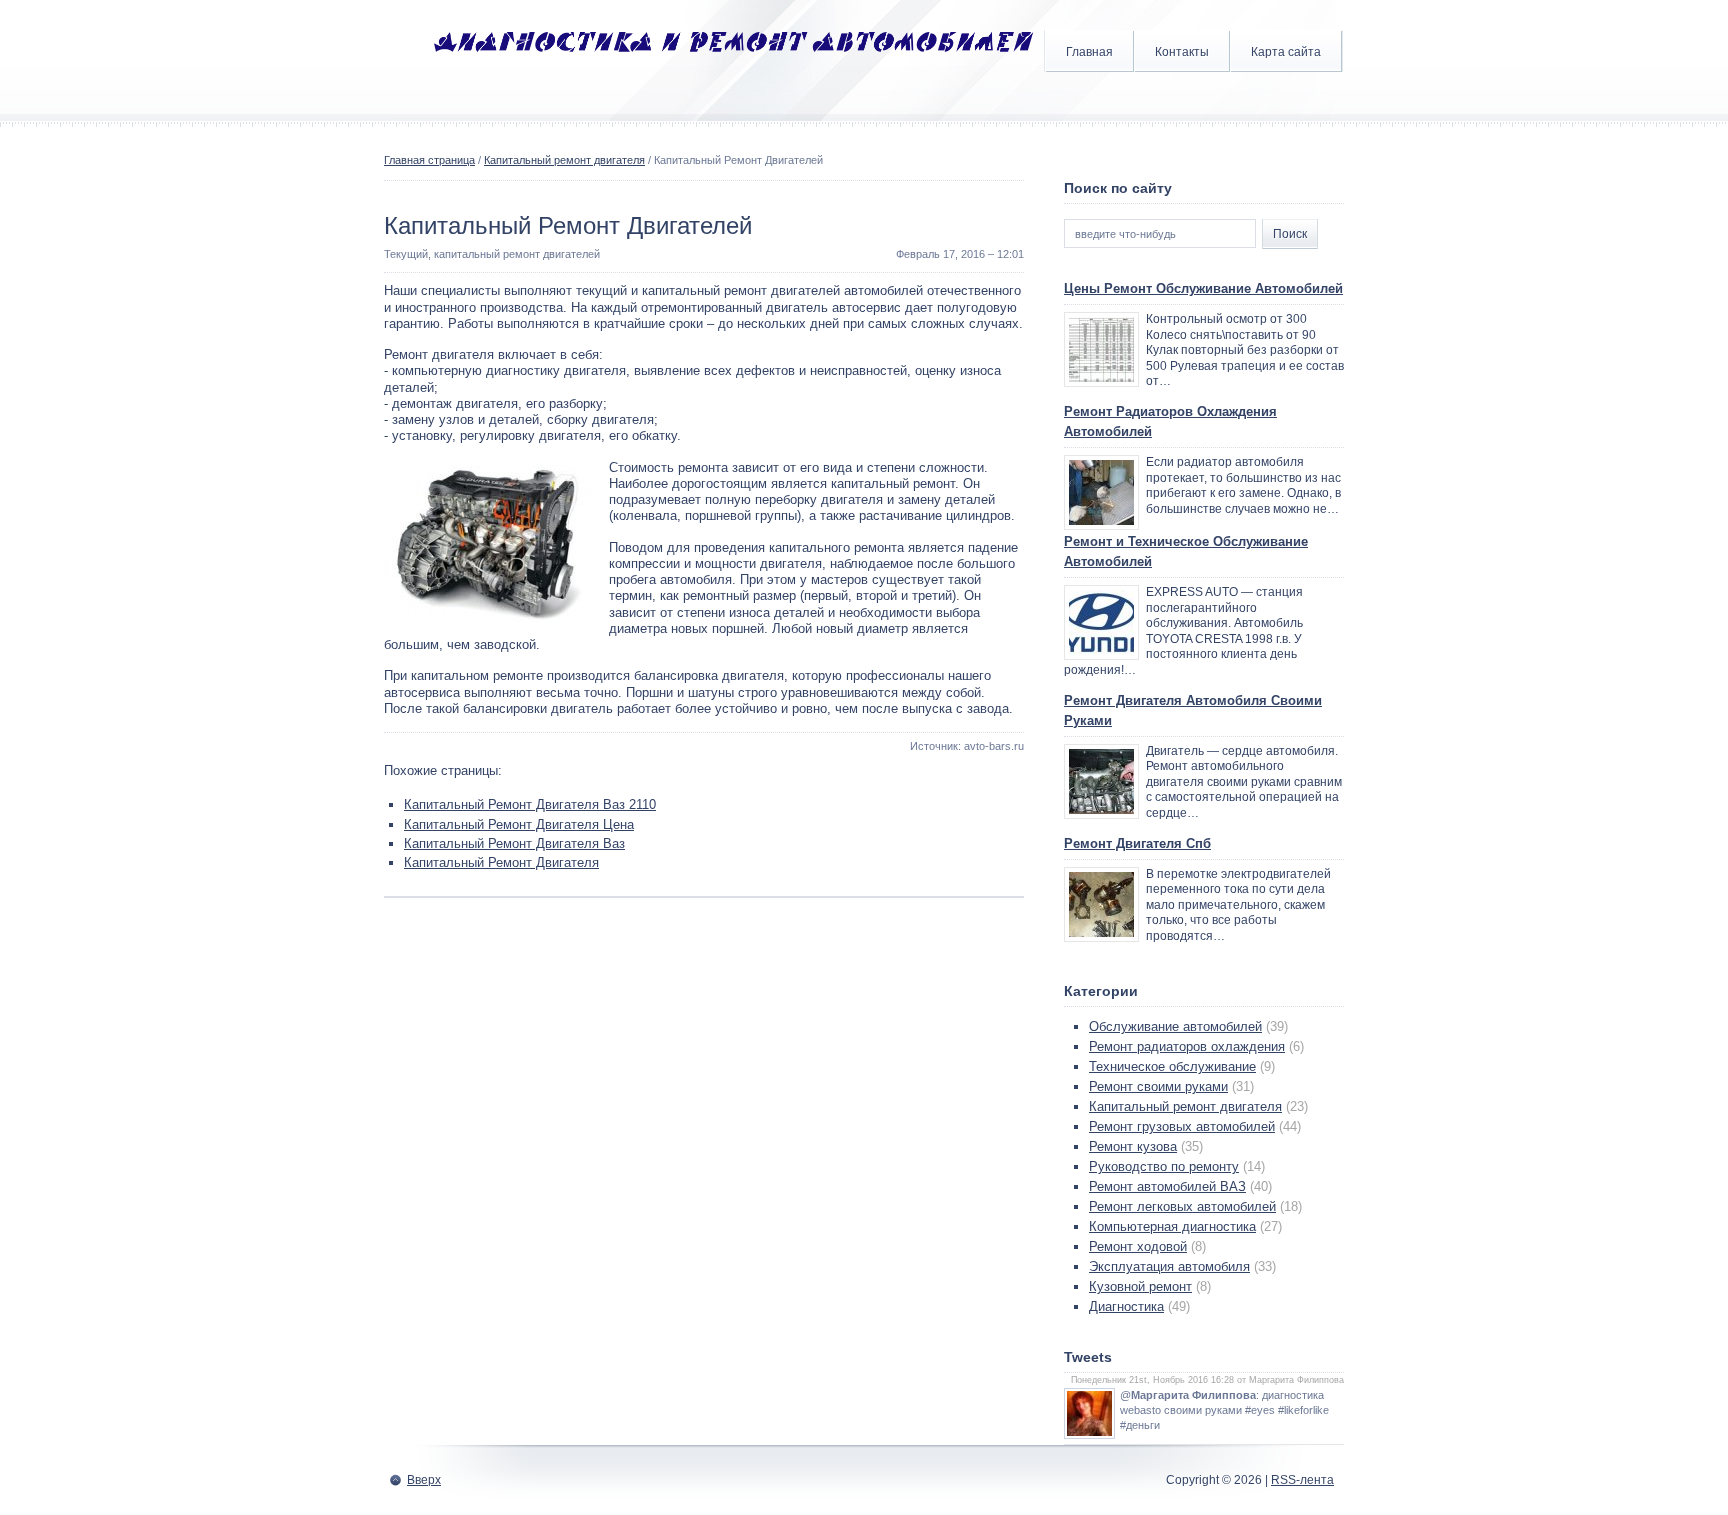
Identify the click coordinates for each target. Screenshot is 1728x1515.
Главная (1089, 52)
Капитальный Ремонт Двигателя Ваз (514, 843)
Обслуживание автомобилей (1175, 1026)
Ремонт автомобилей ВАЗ (1167, 1186)
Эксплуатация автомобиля (1169, 1266)
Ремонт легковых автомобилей (1182, 1206)
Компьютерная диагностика (1172, 1226)
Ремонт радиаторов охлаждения (1187, 1046)
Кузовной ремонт (1140, 1286)
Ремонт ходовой (1138, 1246)
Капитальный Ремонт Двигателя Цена (519, 824)
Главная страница (429, 160)
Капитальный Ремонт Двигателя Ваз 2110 (530, 804)
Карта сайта (1286, 52)
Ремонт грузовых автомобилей (1182, 1126)
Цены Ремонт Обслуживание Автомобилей (1203, 288)
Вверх (424, 1480)
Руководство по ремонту (1164, 1166)
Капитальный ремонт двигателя (564, 160)
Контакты (1182, 52)
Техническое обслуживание (1172, 1066)
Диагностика (1126, 1306)
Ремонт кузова (1133, 1146)
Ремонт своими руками (1158, 1086)
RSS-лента (1302, 1480)
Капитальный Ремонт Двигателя (501, 862)
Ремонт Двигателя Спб (1137, 843)
